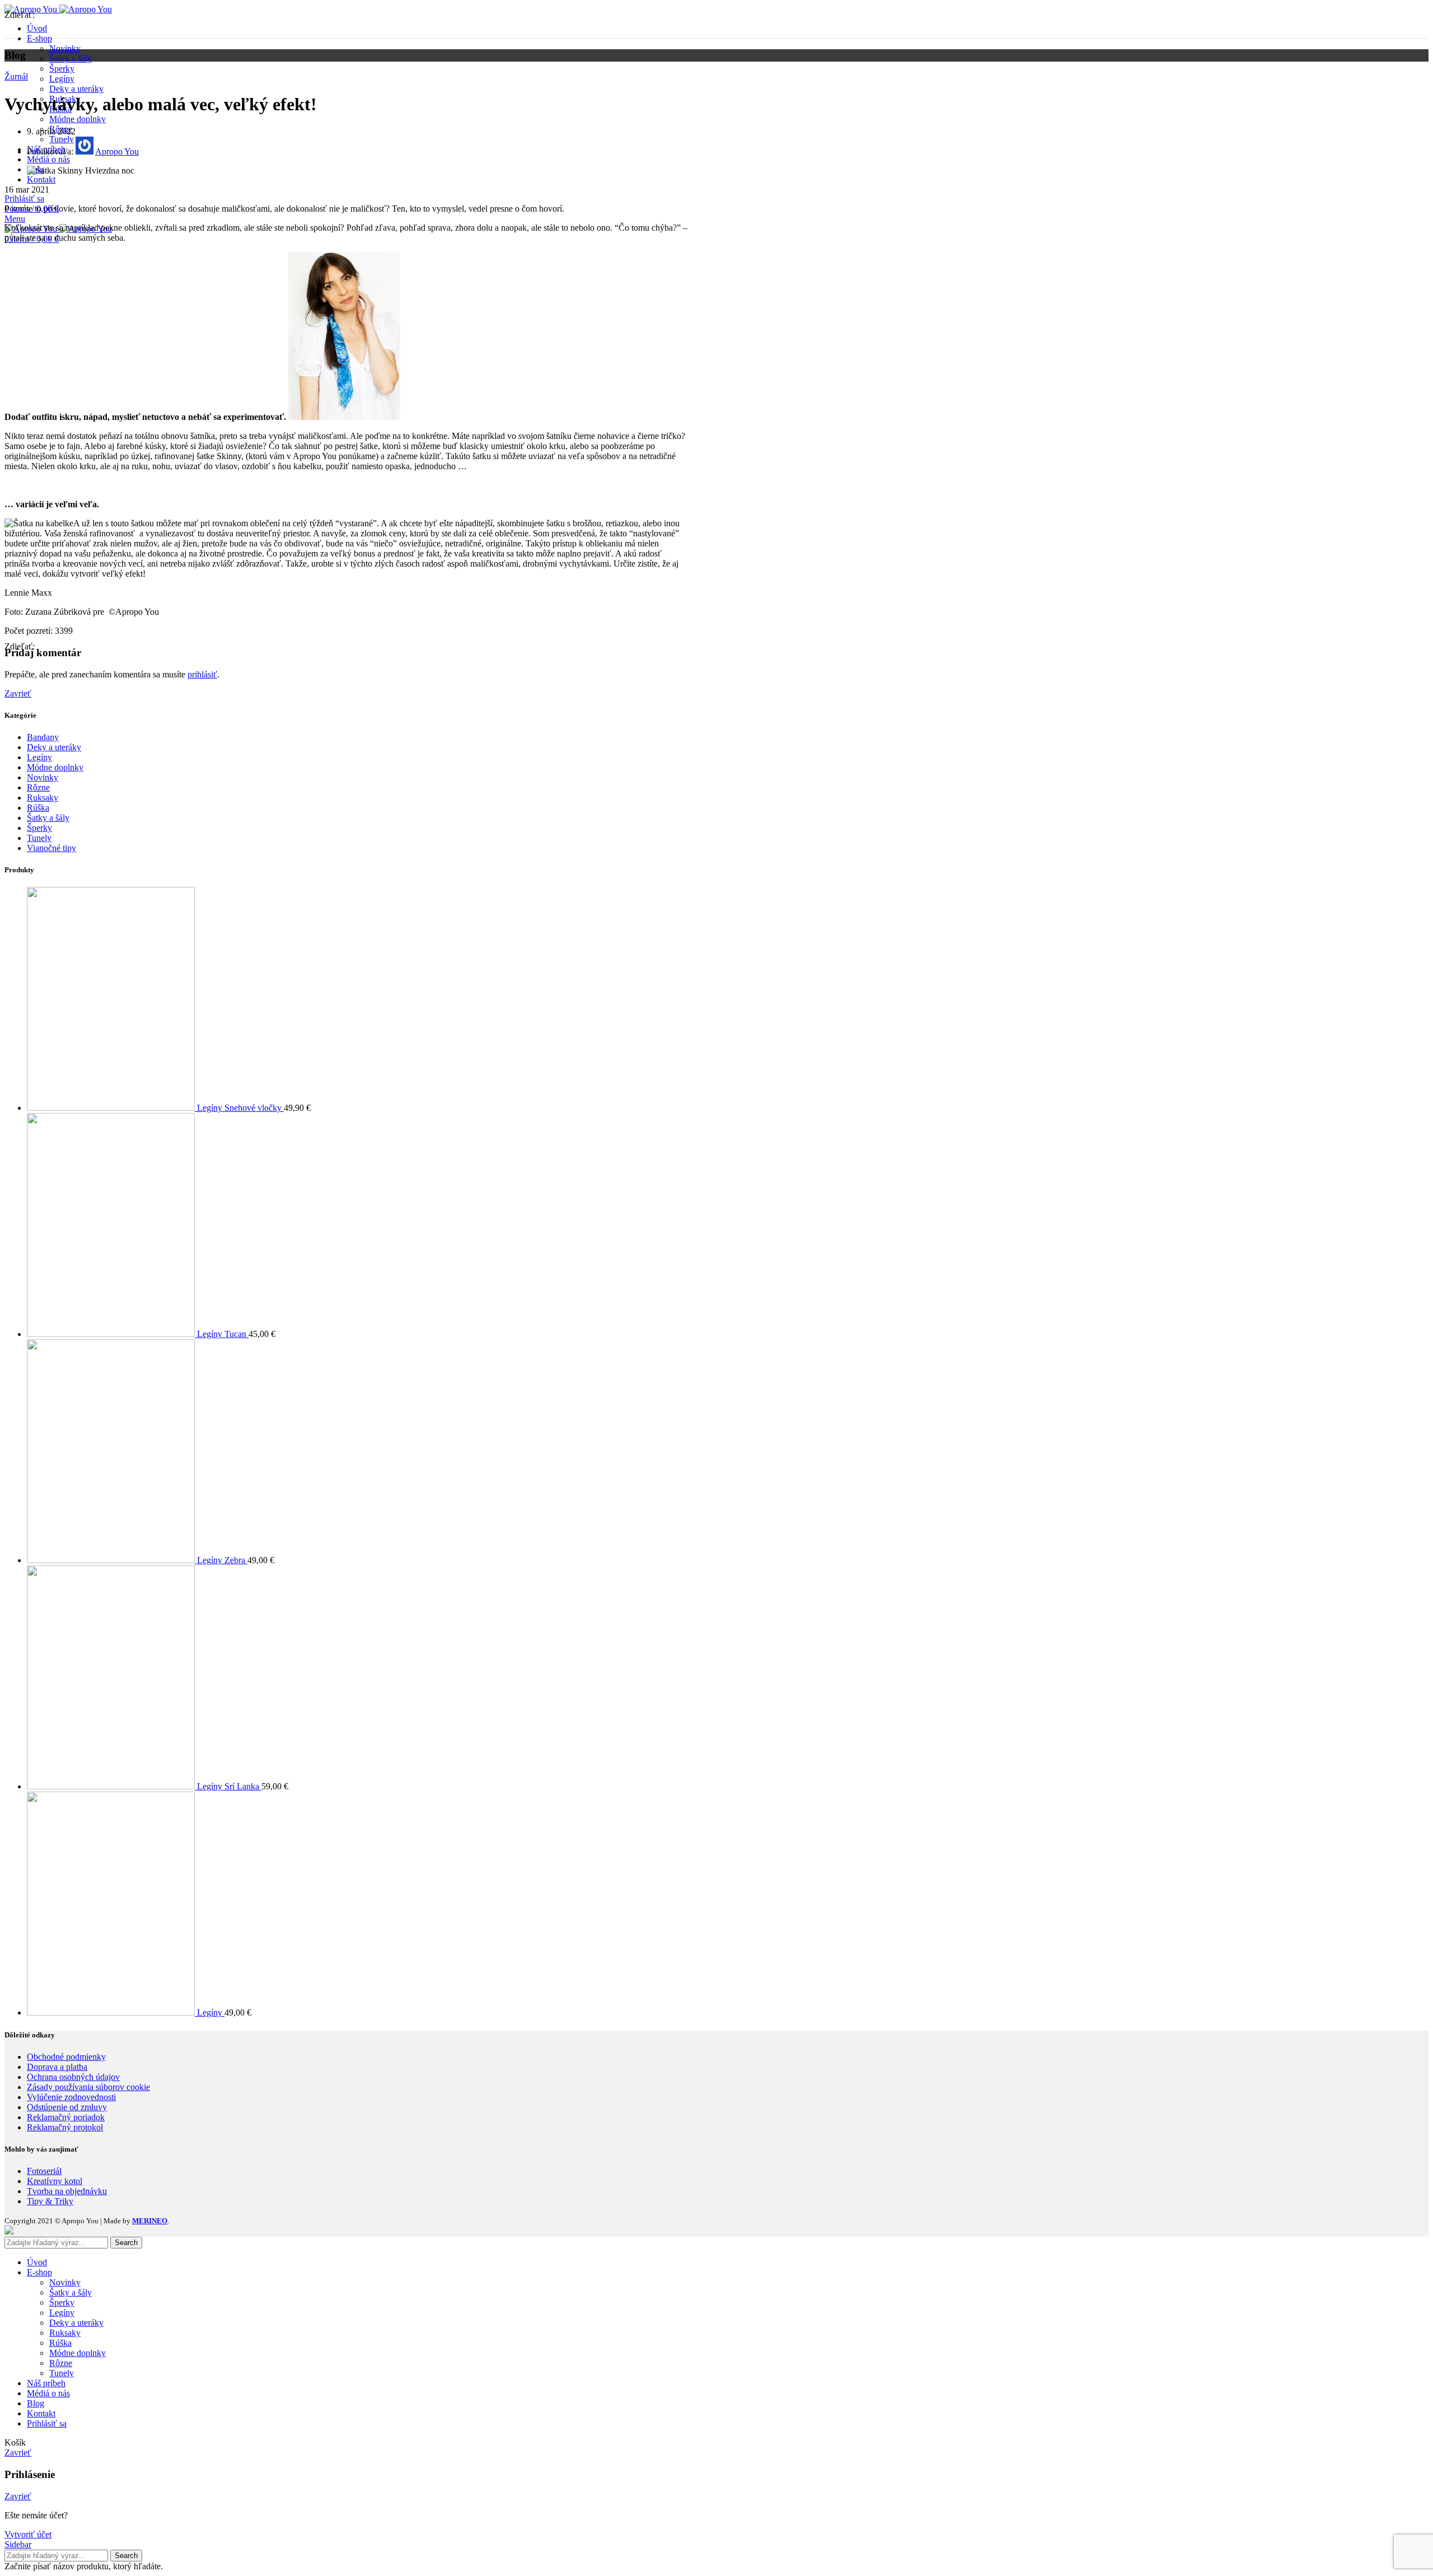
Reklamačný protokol (65, 2127)
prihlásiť (202, 674)
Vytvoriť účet (28, 2534)
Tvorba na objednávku (67, 2191)
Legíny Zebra (222, 1560)
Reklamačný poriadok (66, 2117)
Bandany (43, 737)
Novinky (65, 48)
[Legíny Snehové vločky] (112, 1108)
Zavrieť (18, 693)
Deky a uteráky (76, 89)
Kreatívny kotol (55, 2181)
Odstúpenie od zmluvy (67, 2107)
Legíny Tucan (223, 1334)
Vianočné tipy (51, 848)
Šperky (62, 69)
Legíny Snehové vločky (240, 1108)
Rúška (38, 808)
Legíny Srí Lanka (229, 1786)
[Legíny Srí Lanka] (112, 1786)
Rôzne (38, 787)
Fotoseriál (44, 2171)
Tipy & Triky (50, 2201)
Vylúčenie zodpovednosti (71, 2097)
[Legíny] (112, 2012)
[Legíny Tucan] (112, 1334)
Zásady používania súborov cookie (88, 2087)
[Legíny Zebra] (112, 1560)
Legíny (62, 79)
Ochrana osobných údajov (73, 2077)
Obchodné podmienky (66, 2057)
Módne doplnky (78, 119)
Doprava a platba (57, 2067)
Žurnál (16, 76)
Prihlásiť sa (47, 2423)
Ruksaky (43, 798)
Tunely (39, 838)
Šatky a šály (71, 59)
